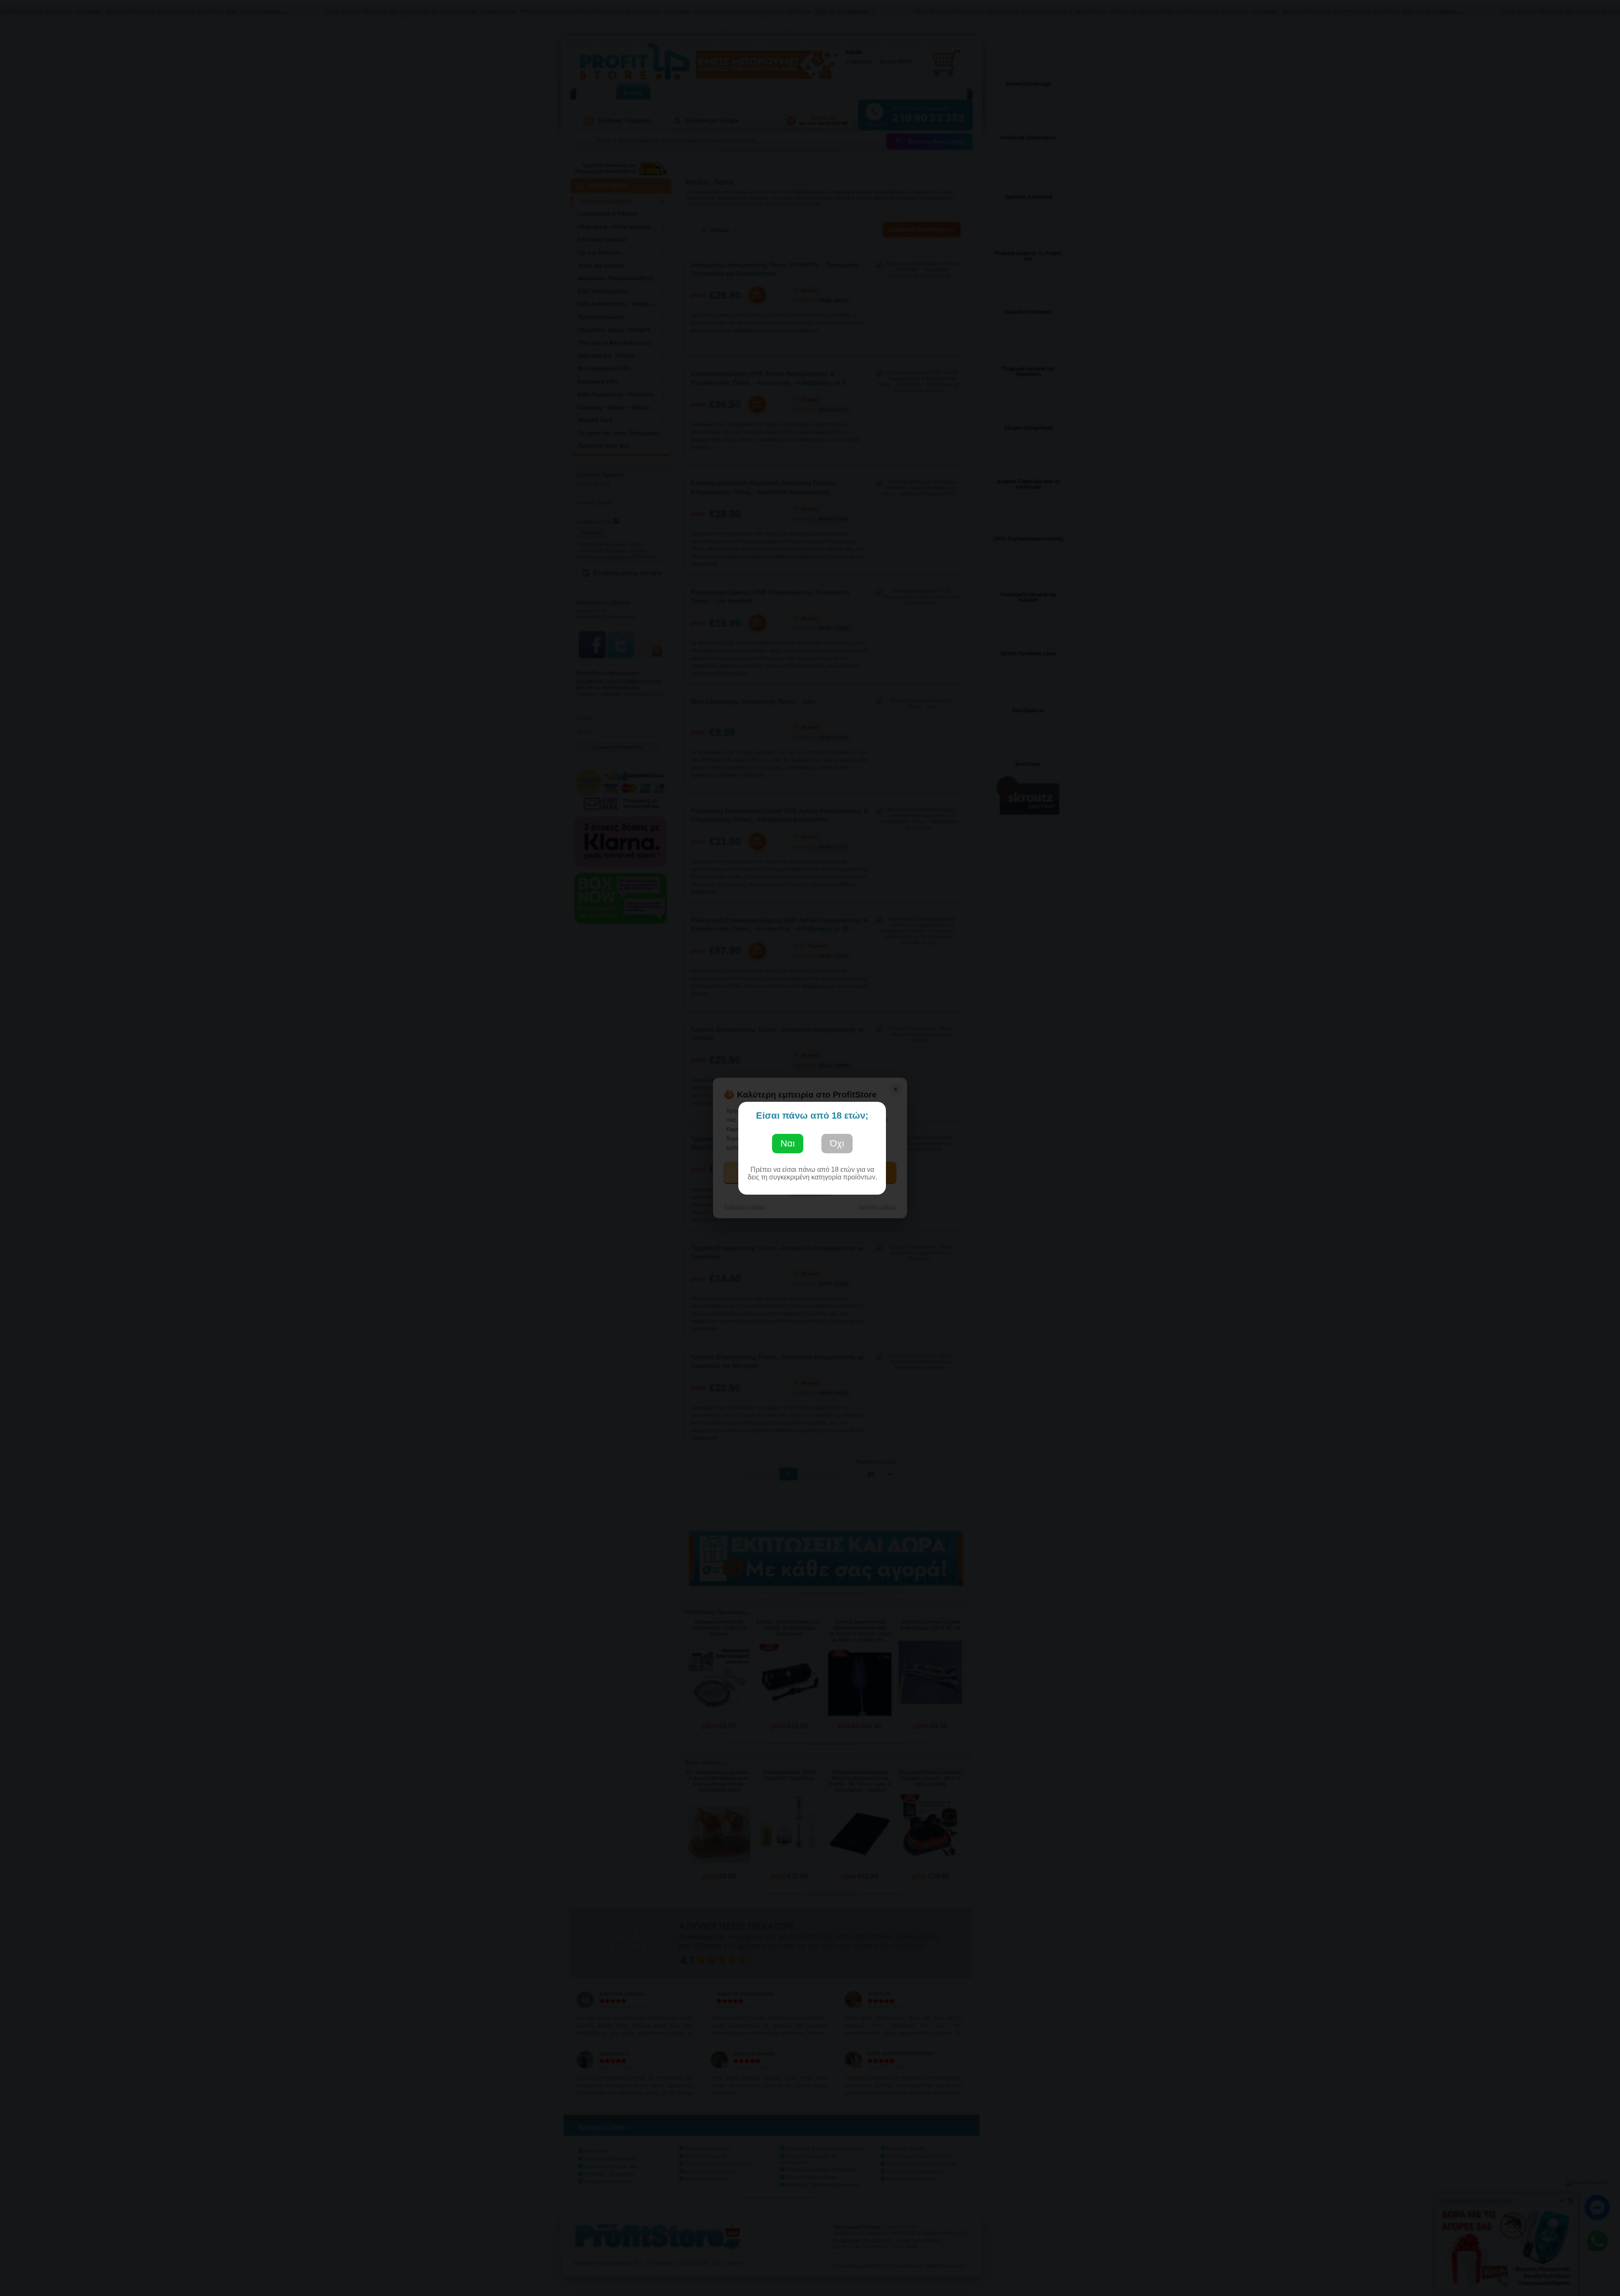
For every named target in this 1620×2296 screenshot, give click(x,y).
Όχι (837, 1143)
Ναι (788, 1143)
